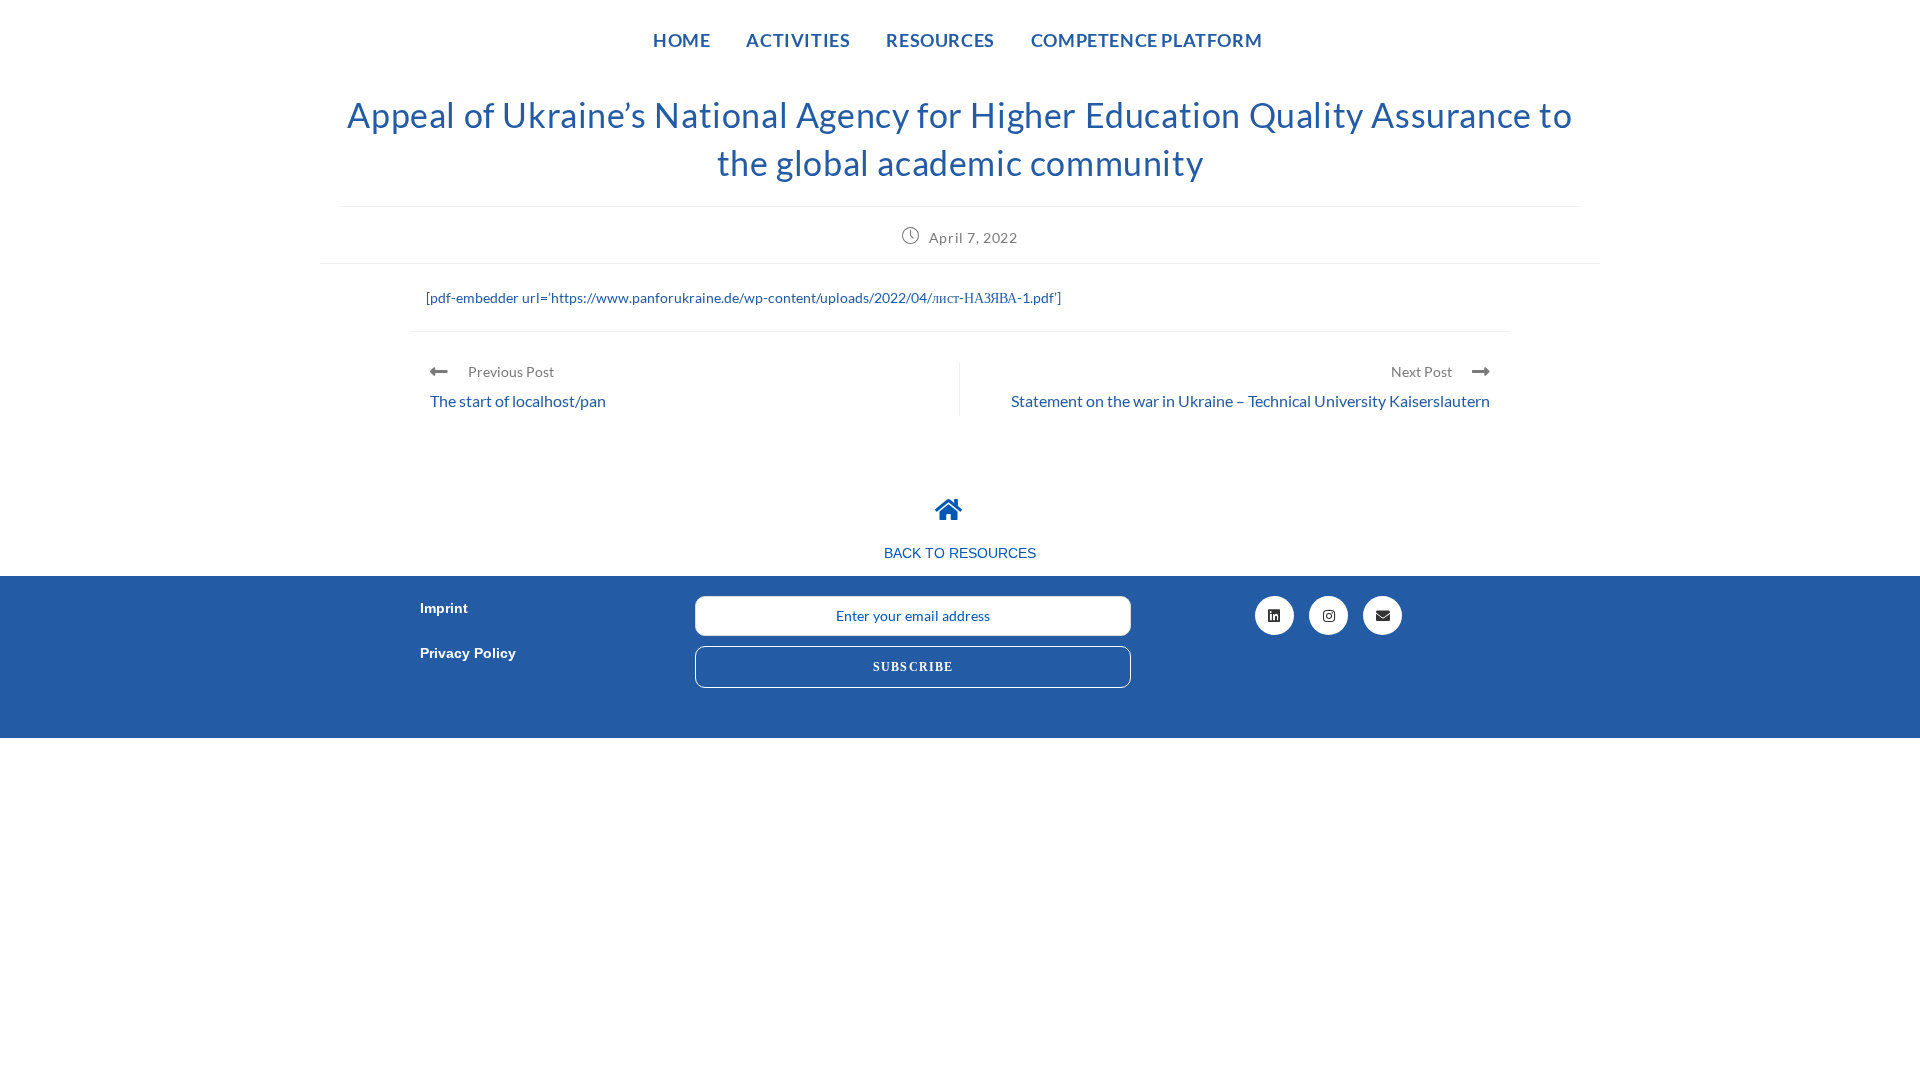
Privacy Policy (468, 653)
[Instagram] (1328, 615)
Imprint (444, 608)
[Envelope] (1382, 615)
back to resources (960, 553)
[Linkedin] (1274, 615)
